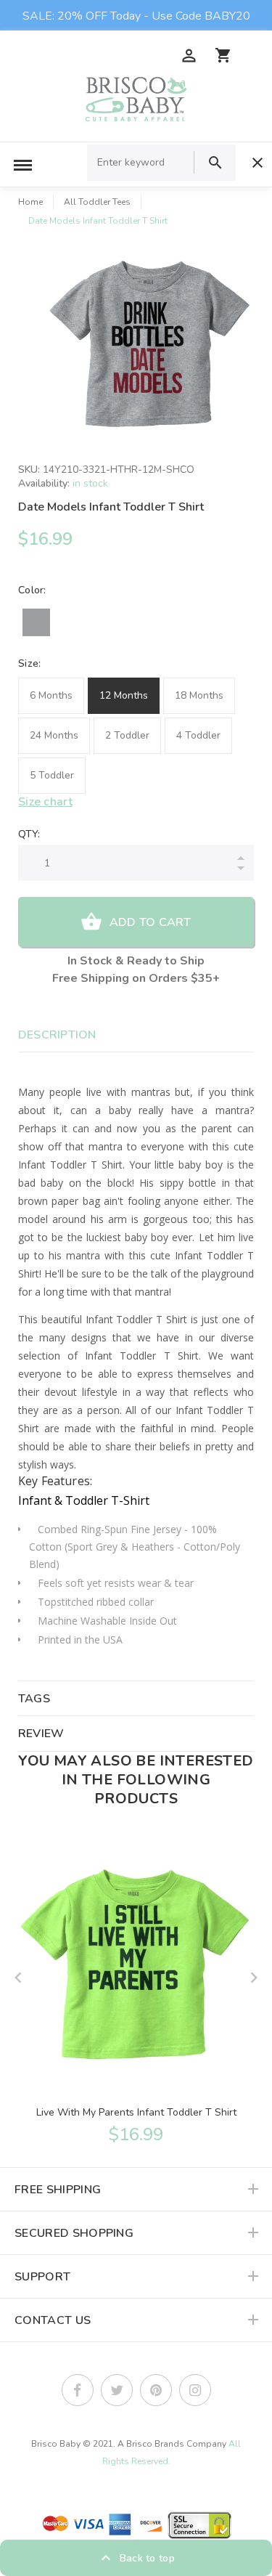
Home (30, 202)
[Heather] (36, 622)
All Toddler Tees (97, 202)
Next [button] (254, 1978)
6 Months (51, 695)
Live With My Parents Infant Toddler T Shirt (136, 2112)
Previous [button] (18, 1978)
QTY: (29, 834)
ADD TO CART (151, 922)
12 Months (124, 695)
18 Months (199, 695)
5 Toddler (52, 775)
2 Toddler (127, 735)
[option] (151, 348)
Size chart (45, 802)
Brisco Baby (56, 2444)
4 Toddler (198, 735)
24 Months (54, 735)
